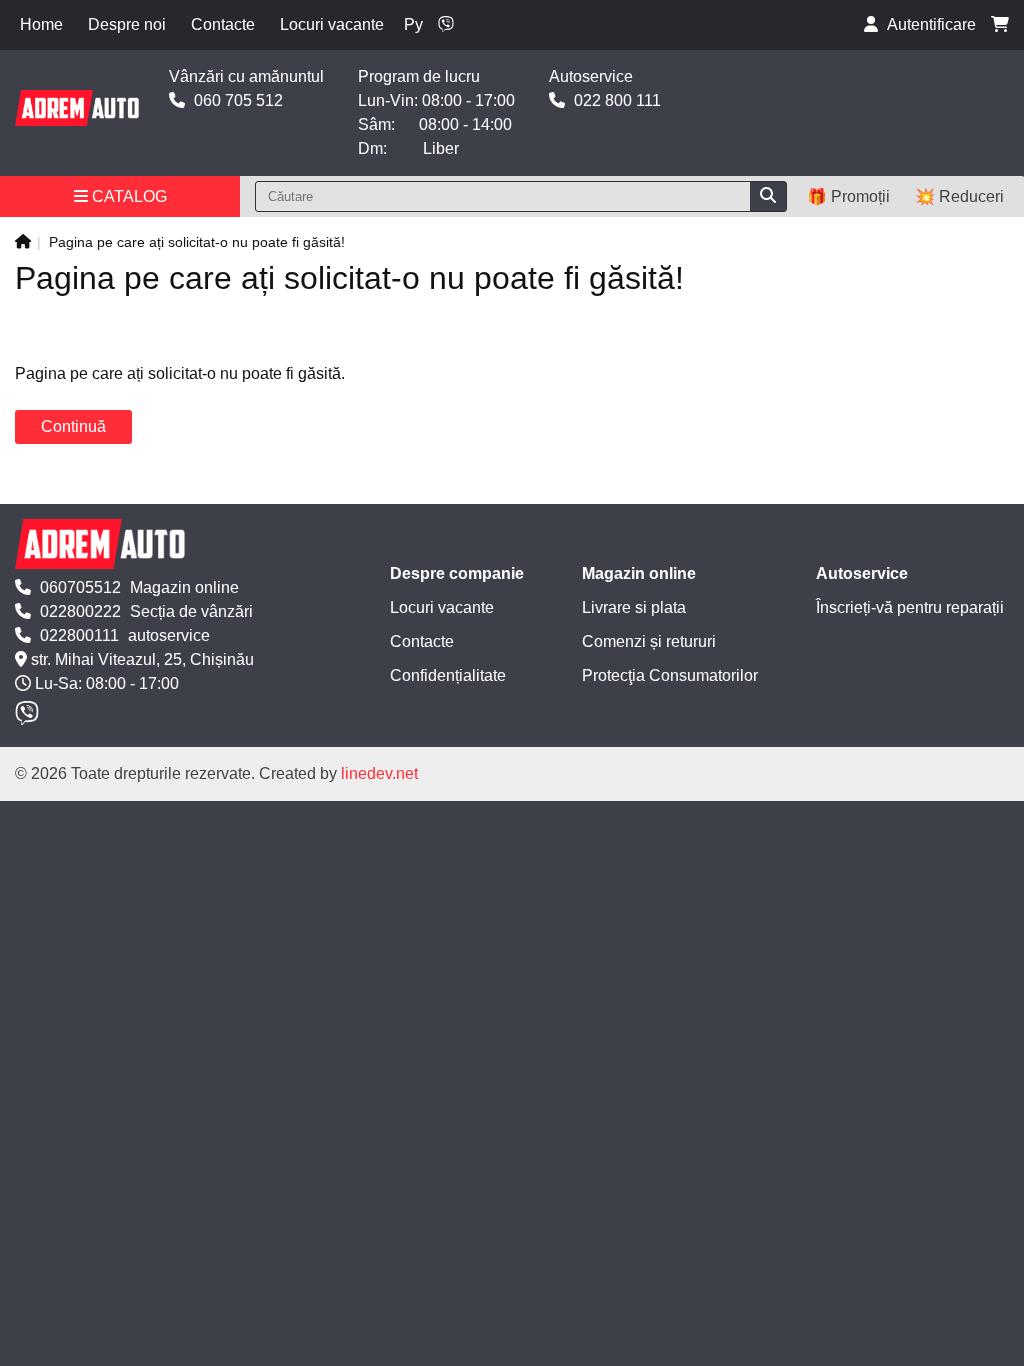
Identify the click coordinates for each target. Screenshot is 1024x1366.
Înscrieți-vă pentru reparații (910, 607)
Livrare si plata (634, 607)
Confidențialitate (448, 675)
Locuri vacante (332, 24)
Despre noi (127, 24)
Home (41, 24)
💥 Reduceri (959, 196)
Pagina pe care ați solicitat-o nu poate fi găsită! (197, 242)
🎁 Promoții (848, 196)
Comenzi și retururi (649, 641)
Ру (413, 24)
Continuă (73, 426)
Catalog (127, 196)
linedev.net (379, 773)
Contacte (223, 24)
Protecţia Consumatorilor (670, 675)
